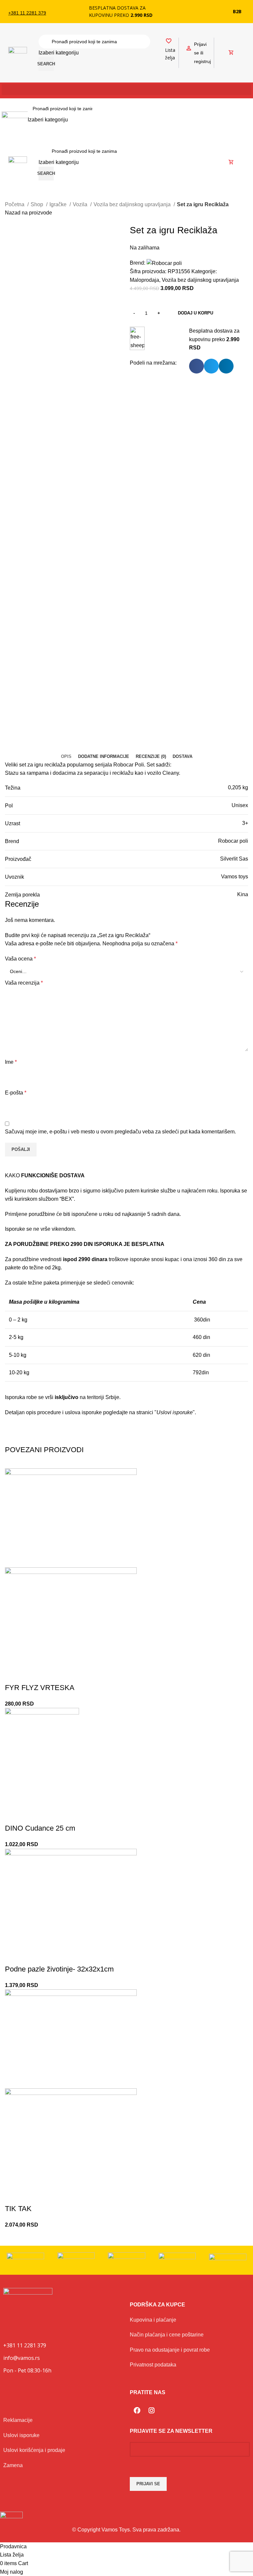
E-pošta (16, 1093)
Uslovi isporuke (21, 2435)
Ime (11, 1062)
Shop (38, 204)
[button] (126, 90)
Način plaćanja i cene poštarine (167, 2335)
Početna (15, 204)
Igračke (59, 204)
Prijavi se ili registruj (202, 53)
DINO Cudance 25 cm (40, 1828)
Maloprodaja (144, 280)
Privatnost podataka (153, 2365)
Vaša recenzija (24, 983)
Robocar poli (233, 841)
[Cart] (231, 53)
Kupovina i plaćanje (153, 2320)
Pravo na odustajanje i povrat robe (170, 2350)
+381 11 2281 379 (27, 13)
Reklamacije (18, 2420)
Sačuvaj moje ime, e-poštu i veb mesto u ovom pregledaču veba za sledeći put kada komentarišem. (120, 1132)
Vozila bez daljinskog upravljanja (133, 204)
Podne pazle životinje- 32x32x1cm (59, 1969)
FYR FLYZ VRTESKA (40, 1688)
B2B (237, 11)
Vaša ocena (20, 959)
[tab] (66, 757)
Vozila (81, 204)
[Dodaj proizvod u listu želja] (13, 1675)
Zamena (13, 2465)
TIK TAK (18, 2209)
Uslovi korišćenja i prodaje (34, 2450)
